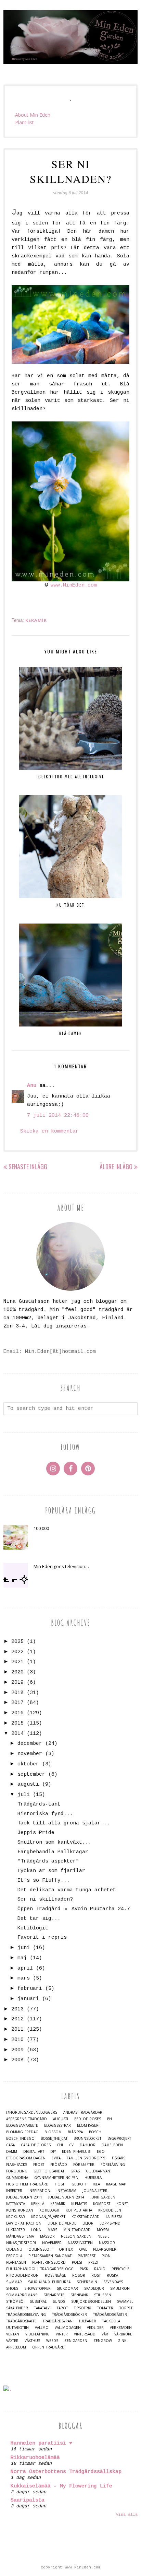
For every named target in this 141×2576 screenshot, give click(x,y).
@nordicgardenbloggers (32, 2113)
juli (24, 1795)
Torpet (126, 2308)
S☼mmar (14, 2282)
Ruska (112, 2276)
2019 (17, 1682)
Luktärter (16, 2230)
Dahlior (88, 2145)
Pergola (14, 2256)
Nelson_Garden (76, 2236)
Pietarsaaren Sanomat (50, 2256)
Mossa (103, 2230)
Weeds (52, 2341)
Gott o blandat (49, 2171)
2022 (17, 1652)
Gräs (75, 2171)
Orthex (66, 2249)
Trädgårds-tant (39, 1804)
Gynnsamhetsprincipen (56, 2178)
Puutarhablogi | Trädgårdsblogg (40, 2269)
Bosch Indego (20, 2139)
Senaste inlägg (28, 1167)
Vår (105, 2334)
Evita (56, 2158)
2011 (17, 2029)
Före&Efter (84, 2165)
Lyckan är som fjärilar (51, 1871)
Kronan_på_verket (48, 2217)
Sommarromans (22, 2295)
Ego (101, 2152)
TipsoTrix (82, 2308)
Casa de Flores (36, 2145)
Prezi (93, 2262)
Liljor (88, 2223)
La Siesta (114, 2217)
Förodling (17, 2171)
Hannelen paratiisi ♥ (41, 2443)
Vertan (13, 2334)
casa (10, 2145)
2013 (17, 2009)
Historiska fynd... (45, 1814)
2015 (17, 1723)
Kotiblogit (33, 1928)
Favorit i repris (42, 1937)
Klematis (79, 2204)
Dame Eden (112, 2145)
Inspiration (39, 2191)
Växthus (32, 2341)
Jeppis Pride (36, 1833)
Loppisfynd (110, 2223)
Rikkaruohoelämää (35, 2458)
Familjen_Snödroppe (86, 2158)
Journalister (95, 2191)
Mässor (47, 2236)
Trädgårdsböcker (69, 2315)
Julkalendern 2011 (24, 2197)
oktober (28, 1764)
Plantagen (16, 2262)
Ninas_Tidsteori (21, 2243)
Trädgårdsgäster (110, 2315)
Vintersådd (85, 2334)
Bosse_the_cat (54, 2139)
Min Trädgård (77, 2230)
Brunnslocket (87, 2139)
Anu (32, 1086)
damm (12, 2152)
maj (22, 1958)
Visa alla (127, 2515)
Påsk (84, 2269)
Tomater (105, 2308)
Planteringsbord (49, 2262)
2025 (17, 1642)
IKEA (96, 2184)
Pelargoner (105, 2249)
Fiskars (119, 2158)
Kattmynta (16, 2204)
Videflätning (37, 2334)
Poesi (77, 2262)
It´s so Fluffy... (44, 1881)
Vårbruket (124, 2334)
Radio (100, 2269)
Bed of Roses (88, 2119)
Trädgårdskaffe (21, 2321)
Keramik (36, 620)
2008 (17, 2060)
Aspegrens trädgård (27, 2119)
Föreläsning (113, 2165)
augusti (28, 1784)
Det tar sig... (39, 1919)
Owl (83, 2249)
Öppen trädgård (48, 2347)
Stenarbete (54, 2295)
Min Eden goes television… (61, 1566)
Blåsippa (75, 2132)
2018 (17, 1693)
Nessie (104, 2236)
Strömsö (15, 2302)
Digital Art (34, 2152)
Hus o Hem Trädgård (27, 2184)
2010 (17, 2040)
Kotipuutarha (79, 2210)
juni (24, 1948)
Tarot (62, 2308)
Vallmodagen (68, 2328)
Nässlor (107, 2243)
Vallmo (42, 2328)
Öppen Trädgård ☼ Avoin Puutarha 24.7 (74, 1909)
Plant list (24, 122)
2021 (17, 1662)
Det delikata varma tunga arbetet (67, 1890)
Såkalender (17, 2308)
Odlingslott (41, 2249)
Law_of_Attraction (24, 2223)
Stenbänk (79, 2295)
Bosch (95, 2132)
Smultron (120, 2289)
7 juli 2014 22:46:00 (58, 1116)
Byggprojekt (119, 2139)
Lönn (36, 2230)
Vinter (62, 2334)
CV (71, 2145)
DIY (53, 2152)
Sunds (59, 2302)
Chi (60, 2145)
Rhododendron (22, 2276)
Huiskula (93, 2178)
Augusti (61, 2119)
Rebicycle (120, 2269)
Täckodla (111, 2321)
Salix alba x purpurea (49, 2282)
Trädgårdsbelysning (26, 2315)
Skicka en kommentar (49, 1131)
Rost (96, 2276)
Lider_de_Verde (62, 2223)
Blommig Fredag (22, 2132)
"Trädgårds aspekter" (48, 1861)
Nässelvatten (80, 2243)
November (52, 2243)
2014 (17, 1734)
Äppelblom (16, 2347)
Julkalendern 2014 (66, 2197)
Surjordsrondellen (91, 2302)
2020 (17, 1672)
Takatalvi (42, 2308)
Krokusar (16, 2217)
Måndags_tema (20, 2236)
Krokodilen (110, 2210)
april (25, 1968)
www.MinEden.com (74, 585)
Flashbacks (17, 2165)
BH (110, 2119)
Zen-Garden (76, 2341)
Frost (39, 2165)
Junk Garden (103, 2197)
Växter (12, 2341)
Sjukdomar (67, 2289)
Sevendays (113, 2282)
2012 (17, 2019)
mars (24, 1978)
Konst (122, 2204)
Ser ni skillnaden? (45, 1899)
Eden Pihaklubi (76, 2152)
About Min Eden (33, 115)
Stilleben (103, 2295)
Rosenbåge (55, 2276)
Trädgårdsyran (58, 2321)
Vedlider (95, 2328)
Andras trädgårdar (83, 2113)
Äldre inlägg (116, 1167)
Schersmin (87, 2282)
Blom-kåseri (88, 2126)
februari (30, 1989)
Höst (60, 2184)
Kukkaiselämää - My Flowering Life (61, 2486)
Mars (52, 2230)
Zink (122, 2341)
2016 (17, 1713)
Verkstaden (121, 2328)
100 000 (41, 1528)
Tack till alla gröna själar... (64, 1823)
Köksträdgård (86, 2217)
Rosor (79, 2276)
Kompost (102, 2204)
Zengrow (103, 2341)
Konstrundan (20, 2210)
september (31, 1774)
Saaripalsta (28, 2500)
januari (28, 1999)
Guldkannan (98, 2171)
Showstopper (37, 2289)
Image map (116, 2184)
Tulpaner (87, 2321)
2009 (17, 2050)
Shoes (12, 2289)
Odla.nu (14, 2249)
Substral (38, 2302)
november (30, 1754)
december (30, 1744)
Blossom (53, 2132)
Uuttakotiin (17, 2328)
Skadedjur (94, 2289)
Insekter (14, 2191)
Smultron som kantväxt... (54, 1842)
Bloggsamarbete (22, 2126)
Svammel (125, 2302)
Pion (106, 2256)
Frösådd (59, 2165)
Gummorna (17, 2178)
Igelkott (79, 2184)
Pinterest (87, 2256)
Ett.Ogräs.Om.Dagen (26, 2158)
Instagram (66, 2191)
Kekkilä (38, 2204)
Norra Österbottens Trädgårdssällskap (66, 2472)
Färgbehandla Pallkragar (53, 1852)
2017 (17, 1703)
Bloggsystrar (57, 2126)
